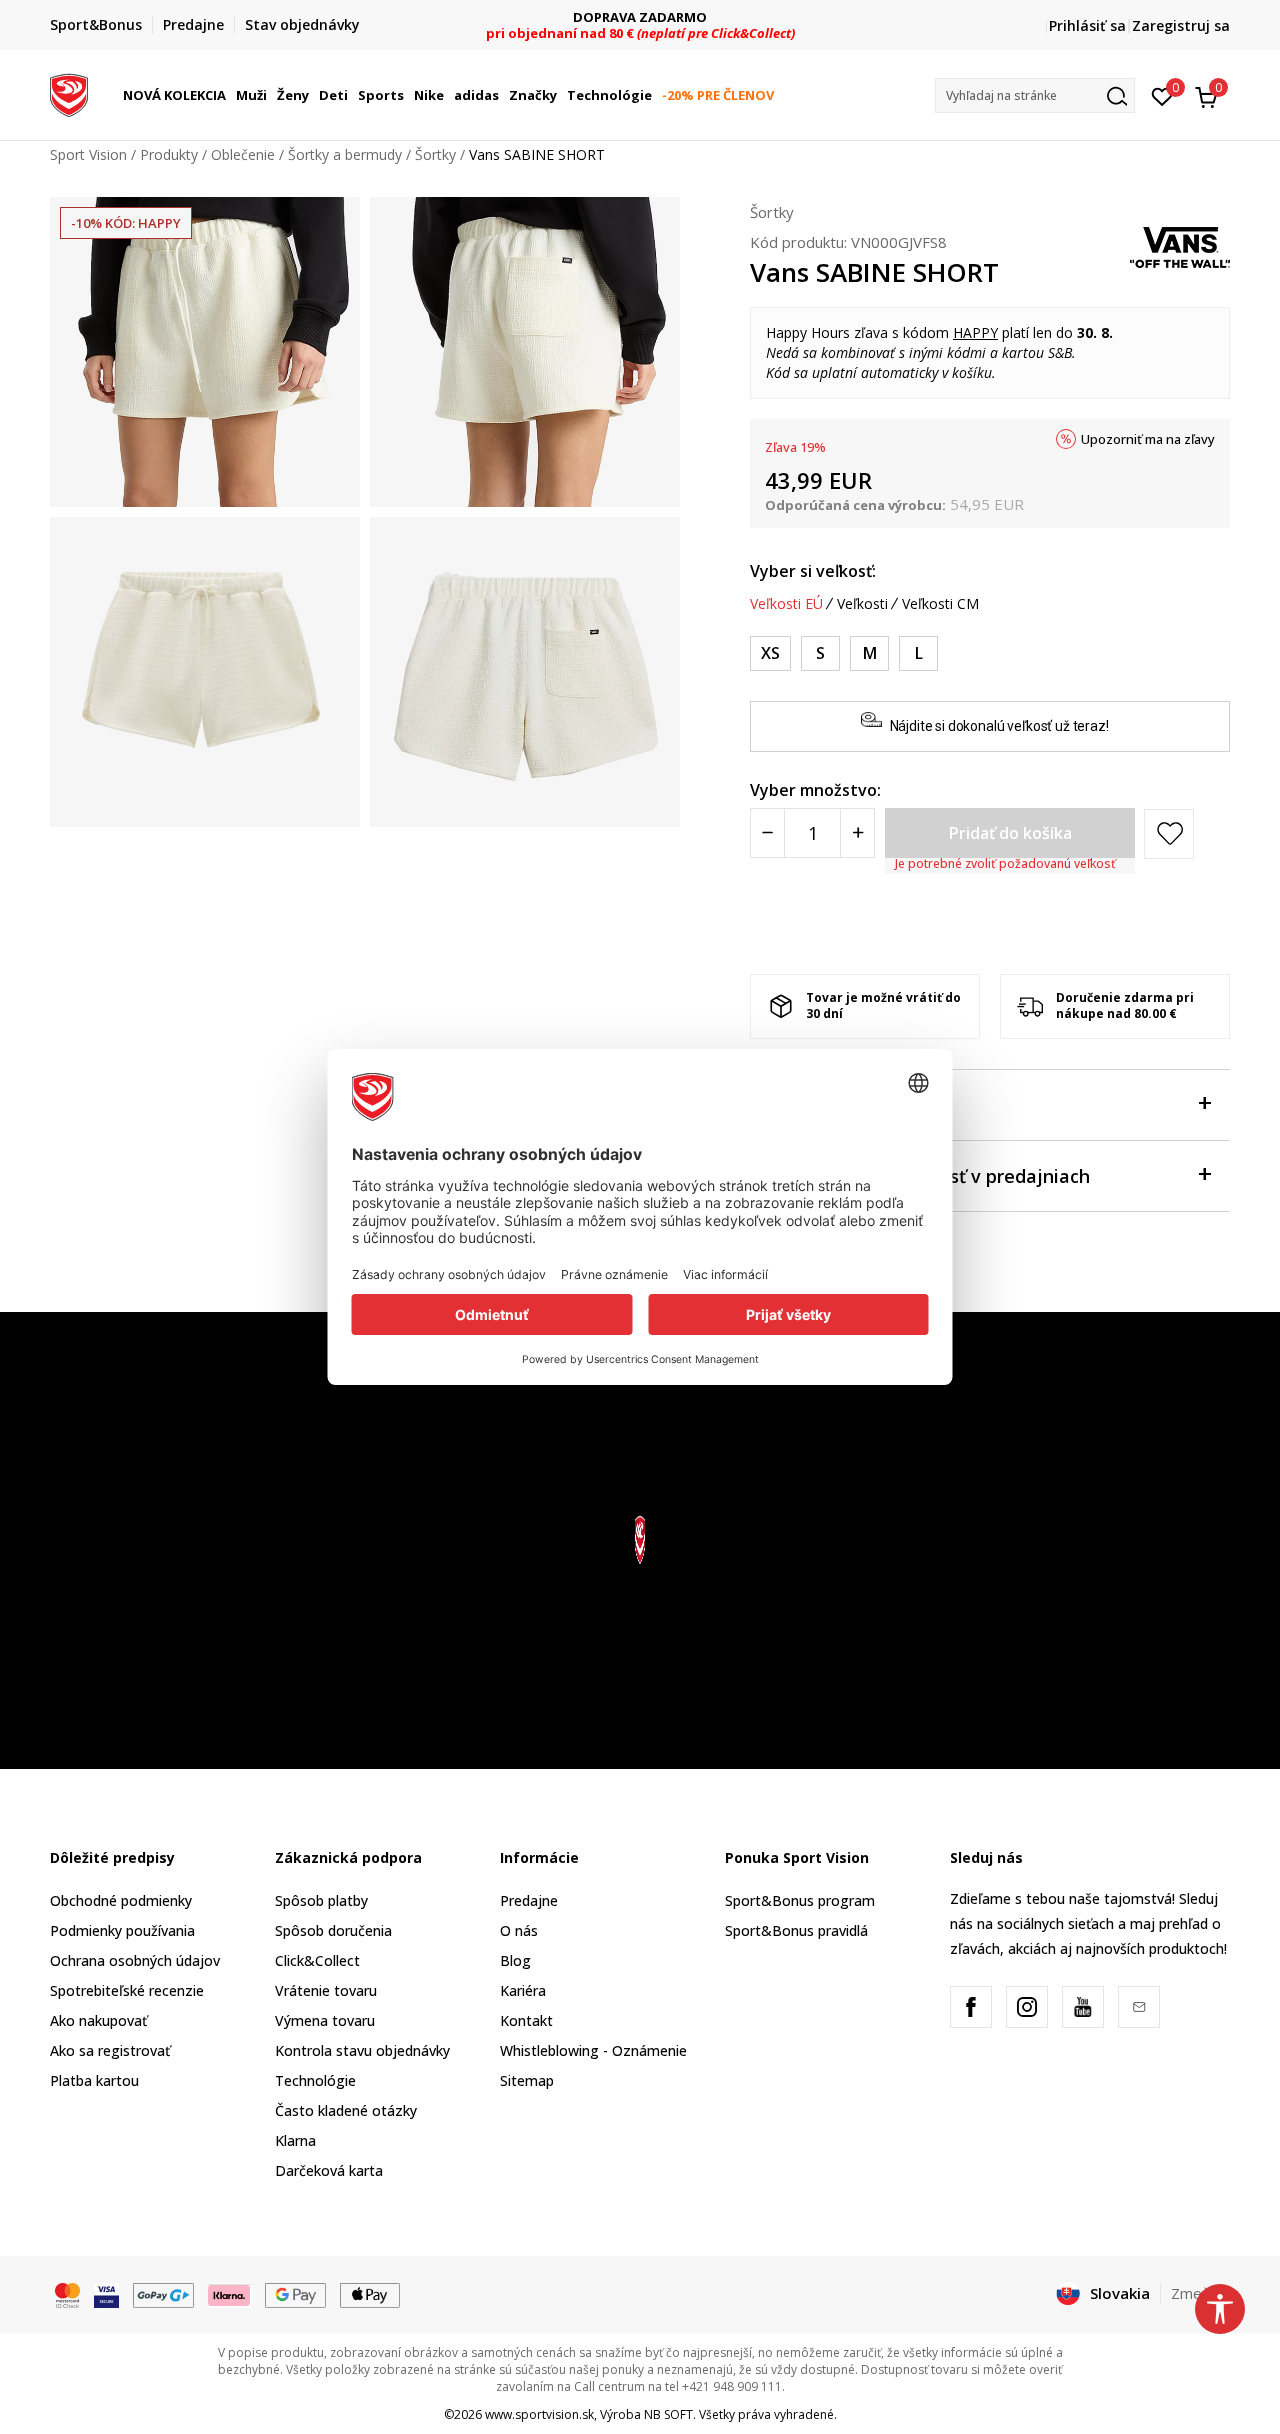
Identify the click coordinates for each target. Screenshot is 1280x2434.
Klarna (295, 2140)
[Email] (1139, 2007)
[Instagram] (1027, 2007)
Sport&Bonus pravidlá (796, 1930)
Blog (515, 1960)
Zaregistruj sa (1181, 25)
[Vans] (1180, 246)
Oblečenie (243, 154)
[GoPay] (163, 2294)
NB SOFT (668, 2414)
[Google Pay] (295, 2294)
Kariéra (523, 1990)
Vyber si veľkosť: (813, 571)
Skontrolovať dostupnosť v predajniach (920, 1176)
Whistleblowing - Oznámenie (593, 2050)
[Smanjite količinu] (767, 833)
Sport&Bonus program (800, 1900)
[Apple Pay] (370, 2294)
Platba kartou (94, 2080)
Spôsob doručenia (333, 1930)
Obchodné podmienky (121, 1900)
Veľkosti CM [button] (940, 604)
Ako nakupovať (98, 2020)
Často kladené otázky (346, 2110)
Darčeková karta (329, 2170)
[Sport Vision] (69, 93)
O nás (519, 1930)
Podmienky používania (122, 1930)
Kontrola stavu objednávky (362, 2050)
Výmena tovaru (325, 2020)
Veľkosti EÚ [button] (786, 604)
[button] (229, 95)
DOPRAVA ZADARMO (640, 17)
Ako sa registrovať (110, 2050)
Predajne (529, 1900)
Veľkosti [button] (862, 604)
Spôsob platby (321, 1900)
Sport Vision (88, 154)
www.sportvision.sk (539, 2414)
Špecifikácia (802, 1105)
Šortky (435, 154)
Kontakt (526, 2020)
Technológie (315, 2080)
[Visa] (106, 2294)
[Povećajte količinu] (857, 833)
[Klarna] (230, 2294)
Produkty (169, 154)
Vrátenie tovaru (326, 1990)
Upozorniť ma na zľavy (1148, 439)
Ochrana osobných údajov (135, 1960)
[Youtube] (1083, 2007)
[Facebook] (971, 2007)
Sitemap (527, 2080)
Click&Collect (317, 1960)
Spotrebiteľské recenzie (127, 1990)
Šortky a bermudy (345, 154)
